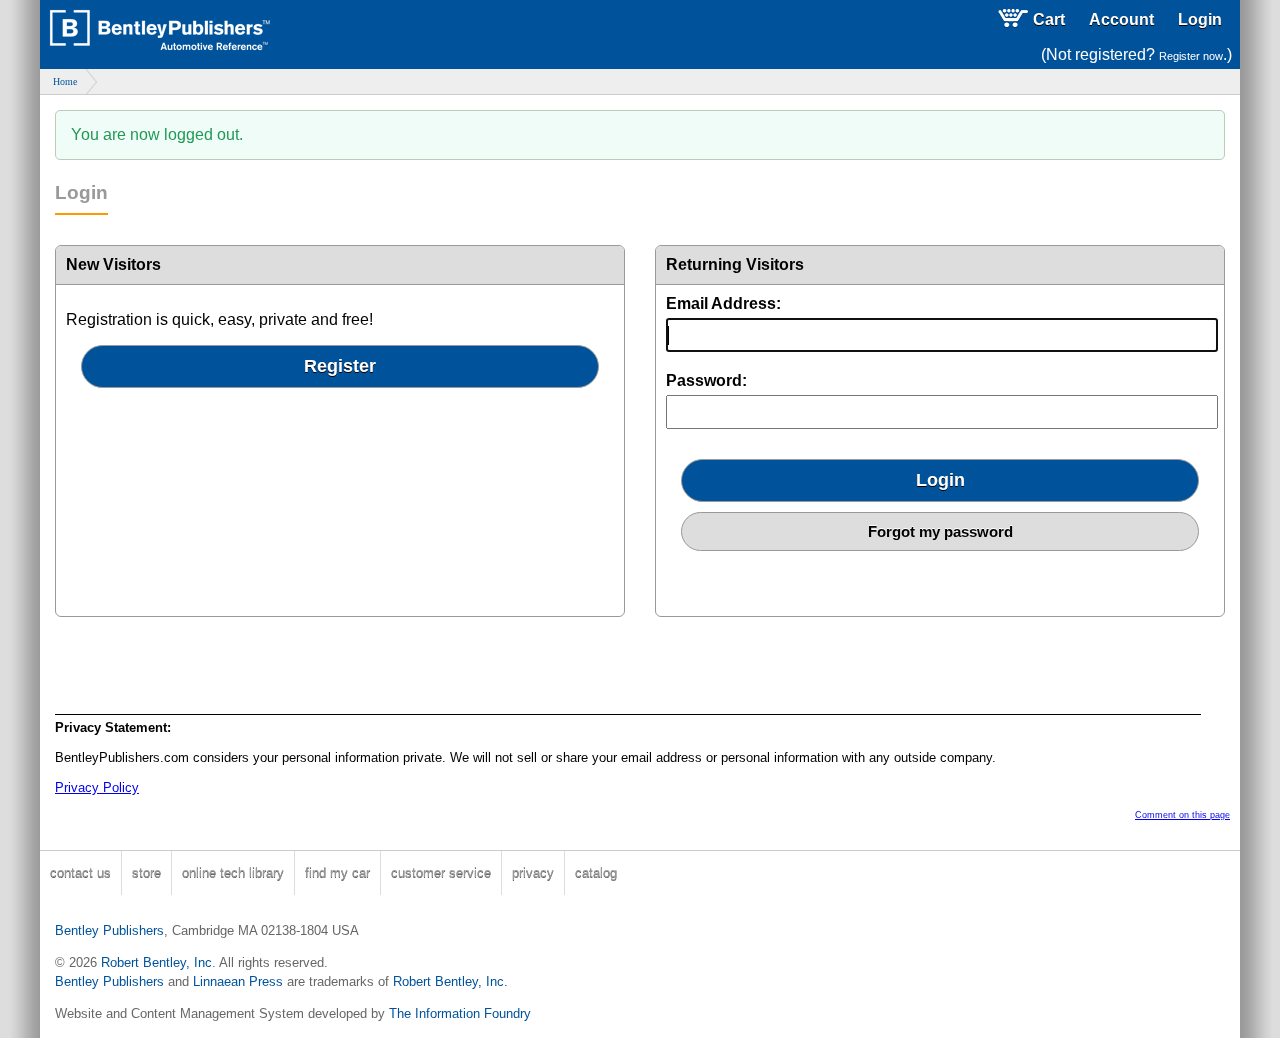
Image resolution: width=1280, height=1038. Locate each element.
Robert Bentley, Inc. (450, 981)
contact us (80, 872)
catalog (596, 872)
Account (1121, 19)
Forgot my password (940, 531)
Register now (1191, 56)
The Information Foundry (460, 1013)
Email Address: (723, 303)
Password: (706, 380)
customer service (441, 872)
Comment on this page (1182, 815)
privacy (533, 872)
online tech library (233, 872)
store (146, 872)
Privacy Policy (97, 787)
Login (1200, 19)
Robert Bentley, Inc (156, 962)
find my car (337, 872)
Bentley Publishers (109, 930)
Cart (1049, 19)
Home (65, 81)
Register (340, 366)
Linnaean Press (238, 981)
